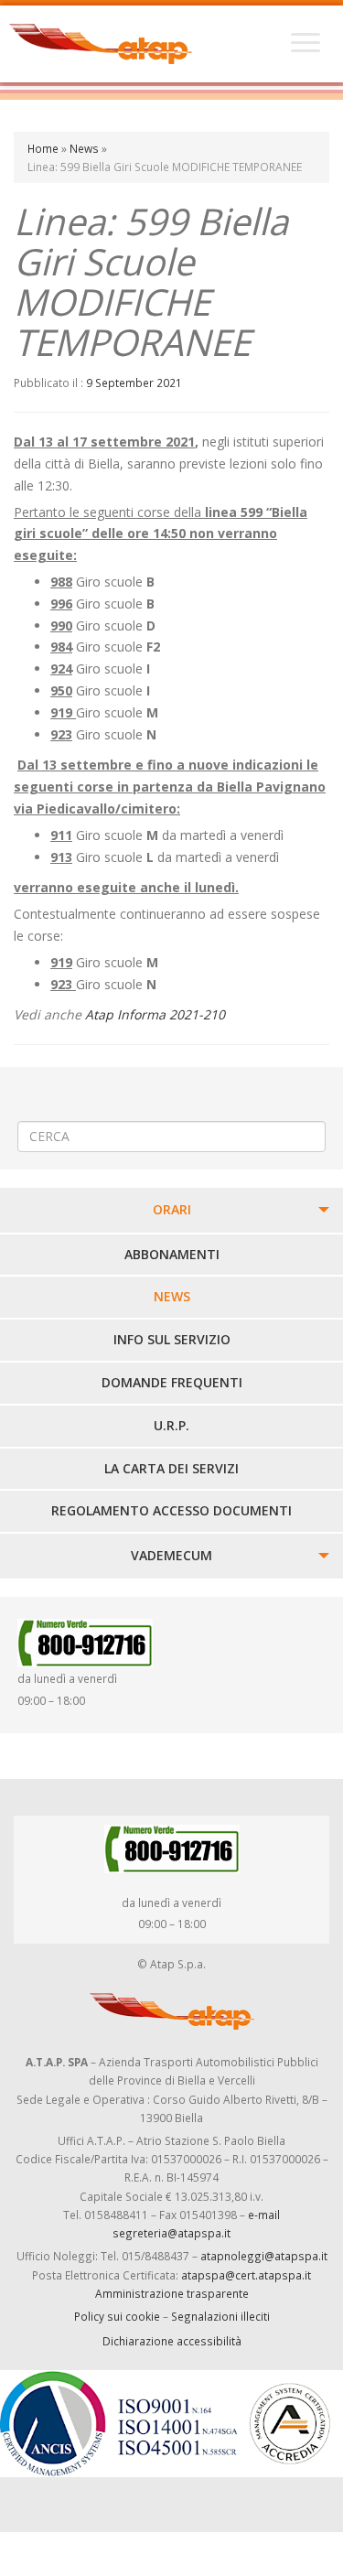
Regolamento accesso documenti (171, 1510)
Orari (172, 1209)
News (84, 148)
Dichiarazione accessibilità (172, 2341)
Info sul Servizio (172, 1339)
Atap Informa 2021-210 (155, 1014)
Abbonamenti (172, 1254)
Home (43, 148)
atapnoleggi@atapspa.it (264, 2256)
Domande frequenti (172, 1382)
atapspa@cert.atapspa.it (246, 2275)
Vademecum (171, 1555)
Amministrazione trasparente (172, 2293)
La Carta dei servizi (171, 1468)
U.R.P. (171, 1425)
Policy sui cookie (117, 2316)
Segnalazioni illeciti (220, 2316)
